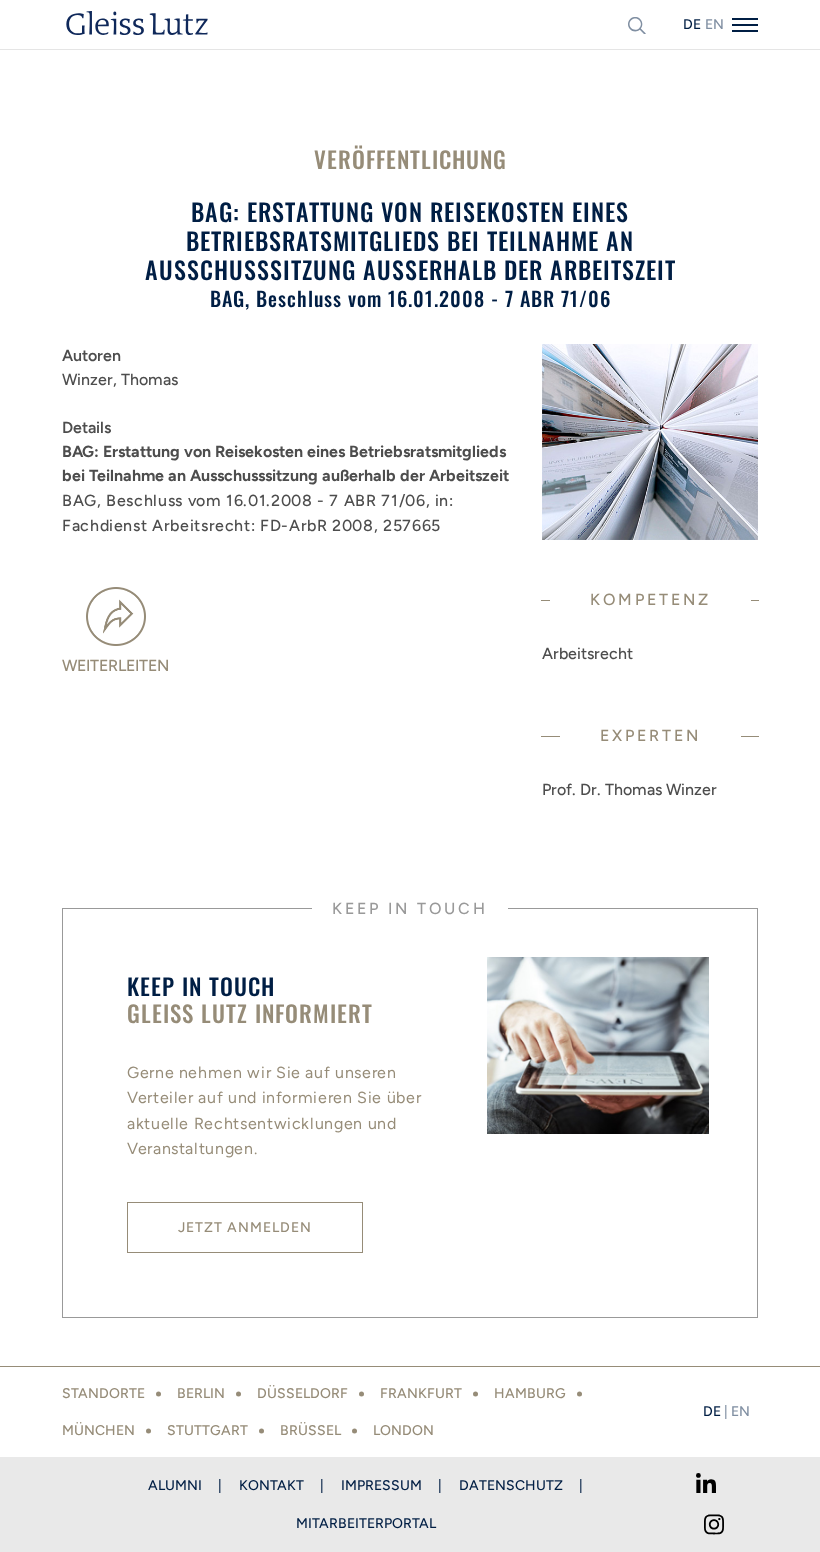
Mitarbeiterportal (366, 1523)
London (403, 1430)
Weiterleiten (115, 665)
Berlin (201, 1393)
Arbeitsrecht (587, 653)
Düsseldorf (302, 1393)
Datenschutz (511, 1485)
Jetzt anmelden (245, 1227)
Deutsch (692, 24)
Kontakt (271, 1485)
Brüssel (310, 1430)
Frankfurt (421, 1393)
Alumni (175, 1485)
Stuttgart (207, 1430)
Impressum (381, 1485)
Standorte (103, 1393)
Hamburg (530, 1393)
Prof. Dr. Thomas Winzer (629, 789)
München (98, 1430)
